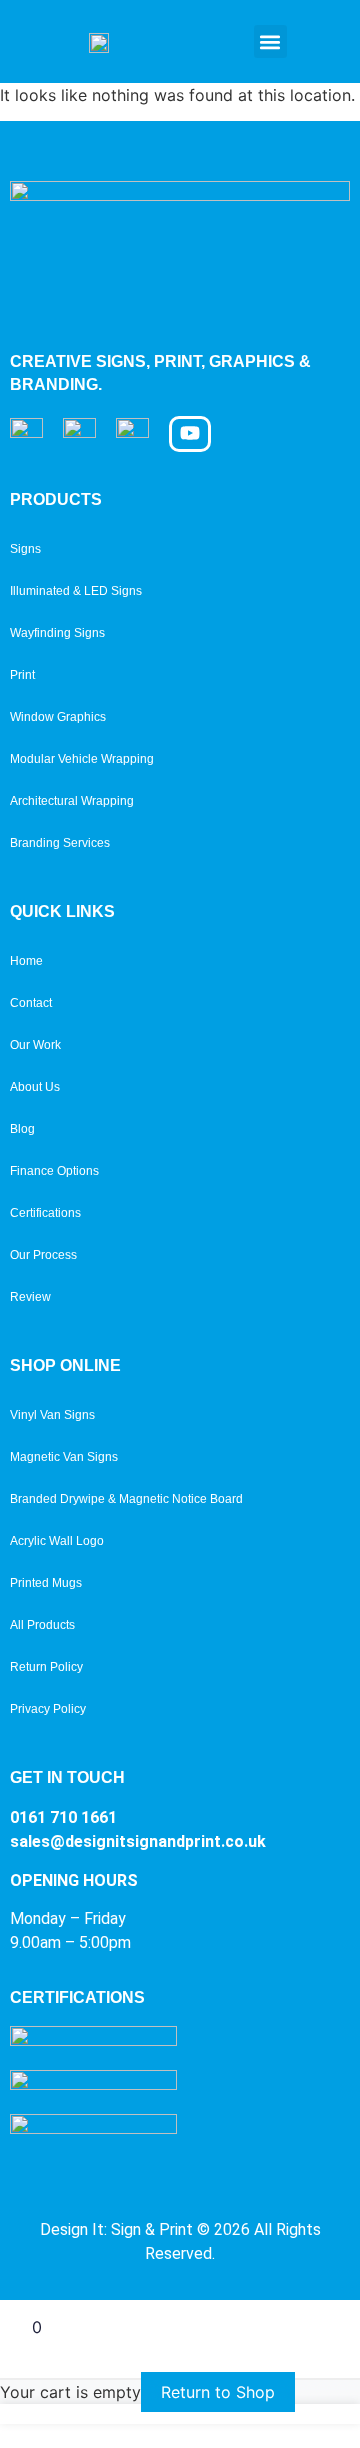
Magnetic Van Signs (64, 1457)
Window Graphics (58, 717)
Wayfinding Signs (57, 633)
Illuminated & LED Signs (76, 591)
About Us (35, 1087)
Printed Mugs (46, 1583)
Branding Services (60, 843)
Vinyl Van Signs (52, 1415)
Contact (31, 1003)
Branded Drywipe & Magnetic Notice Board (126, 1499)
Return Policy (46, 1667)
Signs (25, 549)
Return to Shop (218, 2392)
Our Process (43, 1255)
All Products (42, 1625)
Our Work (35, 1045)
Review (30, 1297)
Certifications (45, 1213)
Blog (22, 1129)
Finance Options (54, 1171)
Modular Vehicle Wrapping (82, 759)
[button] (270, 41)
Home (26, 961)
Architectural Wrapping (72, 801)
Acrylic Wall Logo (57, 1541)
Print (22, 675)
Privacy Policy (48, 1709)
